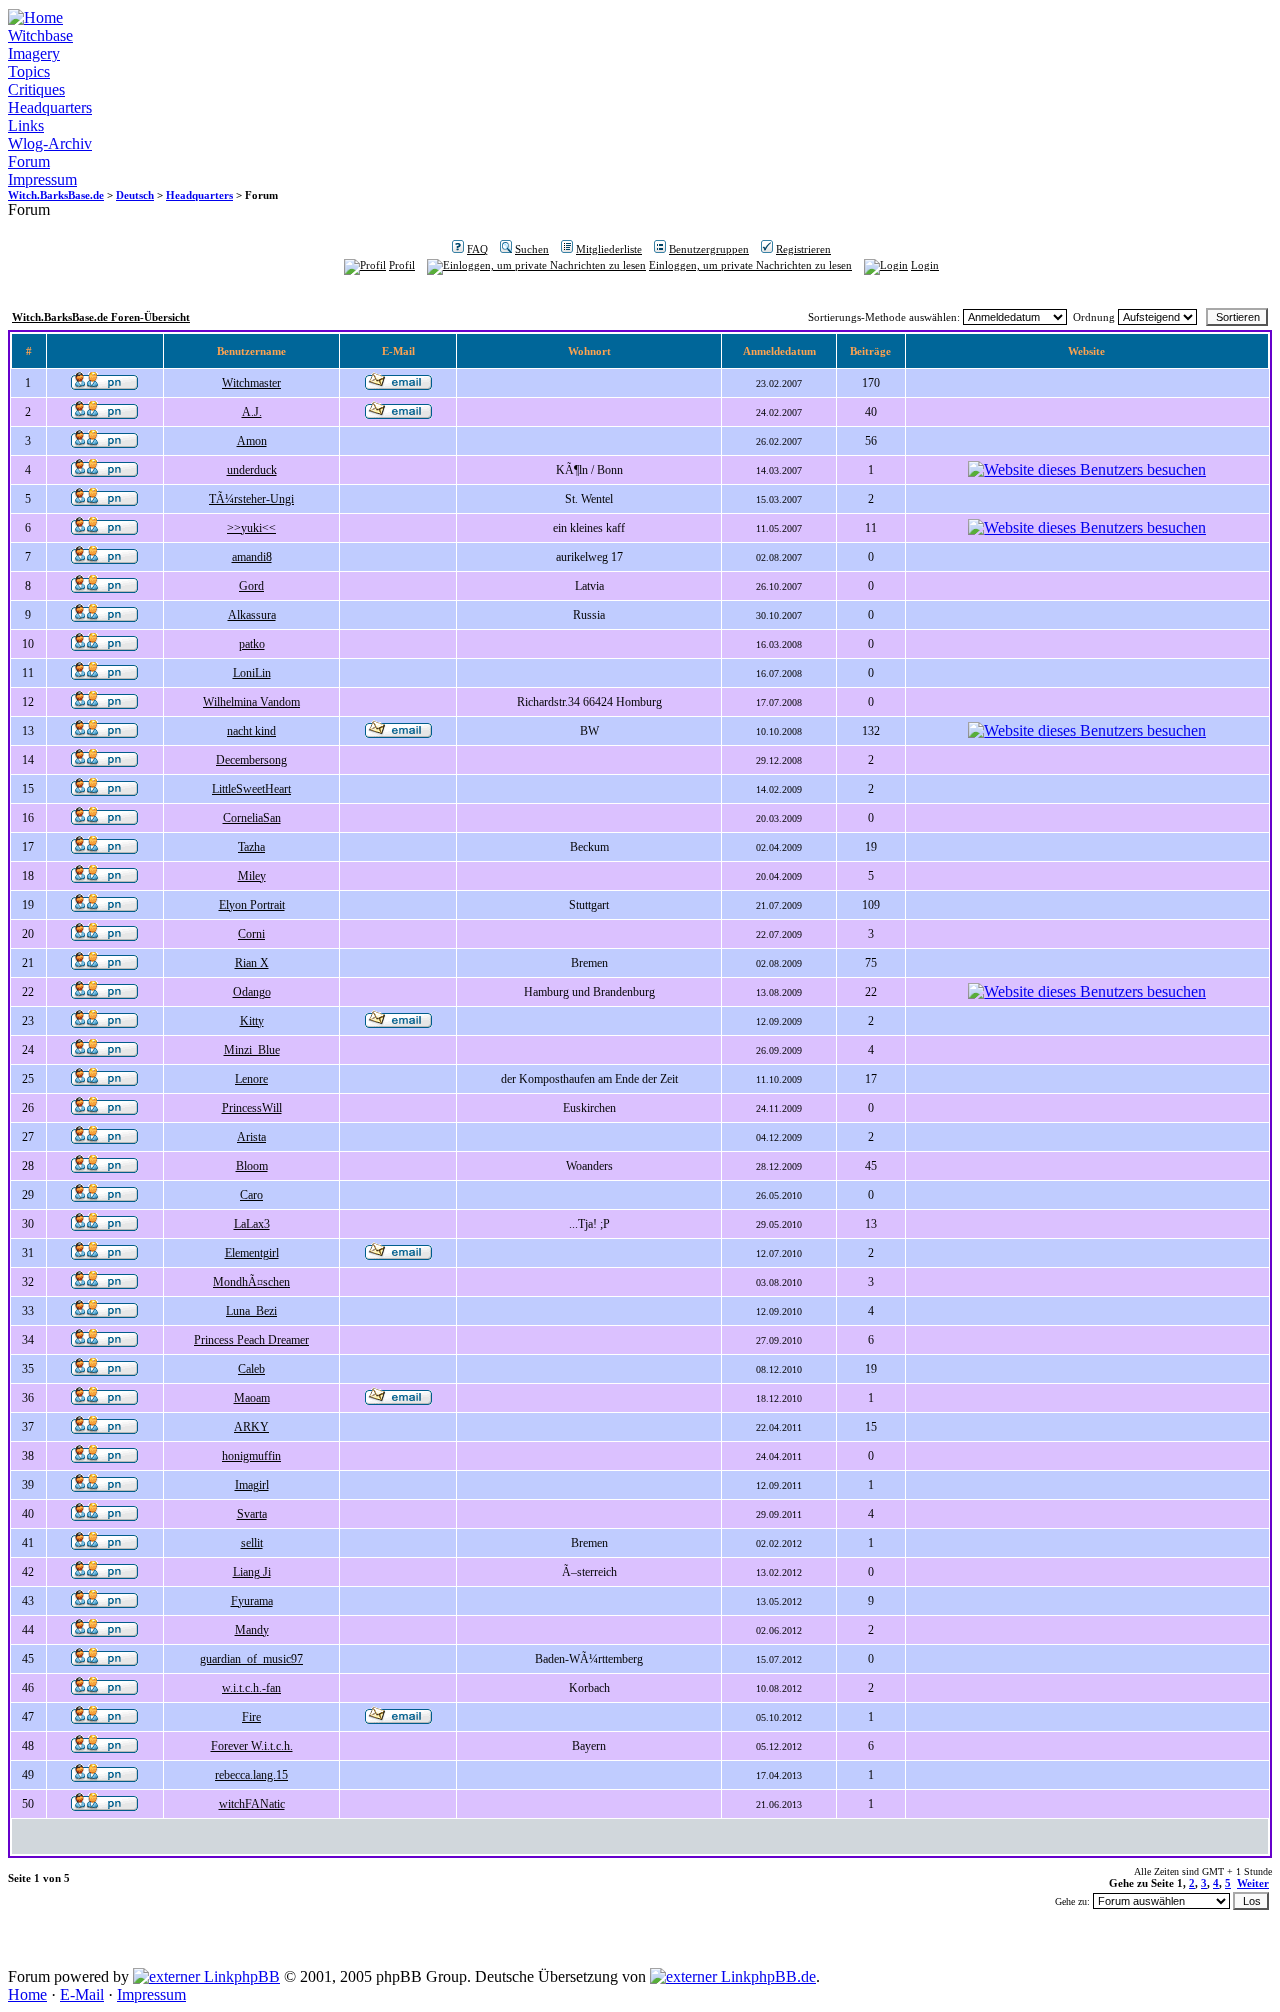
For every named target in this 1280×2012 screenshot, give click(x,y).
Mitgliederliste (609, 249)
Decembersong (251, 760)
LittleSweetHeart (251, 789)
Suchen (532, 249)
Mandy (252, 1630)
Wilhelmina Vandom (251, 702)
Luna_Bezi (251, 1311)
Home (27, 1994)
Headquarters (50, 107)
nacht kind (251, 731)
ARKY (251, 1427)
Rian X (252, 963)
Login (925, 265)
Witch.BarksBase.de (56, 195)
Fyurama (252, 1601)
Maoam (252, 1398)
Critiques (36, 89)
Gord (251, 586)
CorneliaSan (252, 818)
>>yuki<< (251, 528)
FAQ (477, 249)
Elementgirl (252, 1253)
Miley (252, 876)
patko (252, 644)
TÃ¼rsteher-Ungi (251, 499)
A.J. (252, 412)
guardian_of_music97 (251, 1659)
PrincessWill (252, 1108)
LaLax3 (252, 1224)
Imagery (34, 53)
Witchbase (40, 35)
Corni (251, 934)
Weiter (1253, 1883)
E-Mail (82, 1994)
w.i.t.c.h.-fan (251, 1688)
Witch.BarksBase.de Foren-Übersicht (101, 317)
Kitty (252, 1021)
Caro (251, 1195)
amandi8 (252, 557)
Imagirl (252, 1485)
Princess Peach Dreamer (251, 1340)
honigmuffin (251, 1456)
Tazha (251, 847)
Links (26, 125)
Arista (251, 1137)
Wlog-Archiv (50, 143)
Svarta (252, 1514)
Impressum (42, 179)
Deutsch (135, 195)
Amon (252, 441)
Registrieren (803, 249)
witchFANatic (252, 1804)
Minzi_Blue (252, 1050)
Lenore (251, 1079)
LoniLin (252, 673)
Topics (29, 71)
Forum (29, 161)
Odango (252, 992)
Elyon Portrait (252, 905)
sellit (252, 1543)
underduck (252, 470)
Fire (251, 1717)
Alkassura (252, 615)
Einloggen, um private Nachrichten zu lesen (750, 265)
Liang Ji (252, 1572)
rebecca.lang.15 (251, 1775)
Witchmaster (251, 383)
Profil (402, 265)
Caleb (251, 1369)
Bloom (252, 1166)
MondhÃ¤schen (251, 1282)
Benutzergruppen (709, 249)
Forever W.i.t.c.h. (252, 1746)
